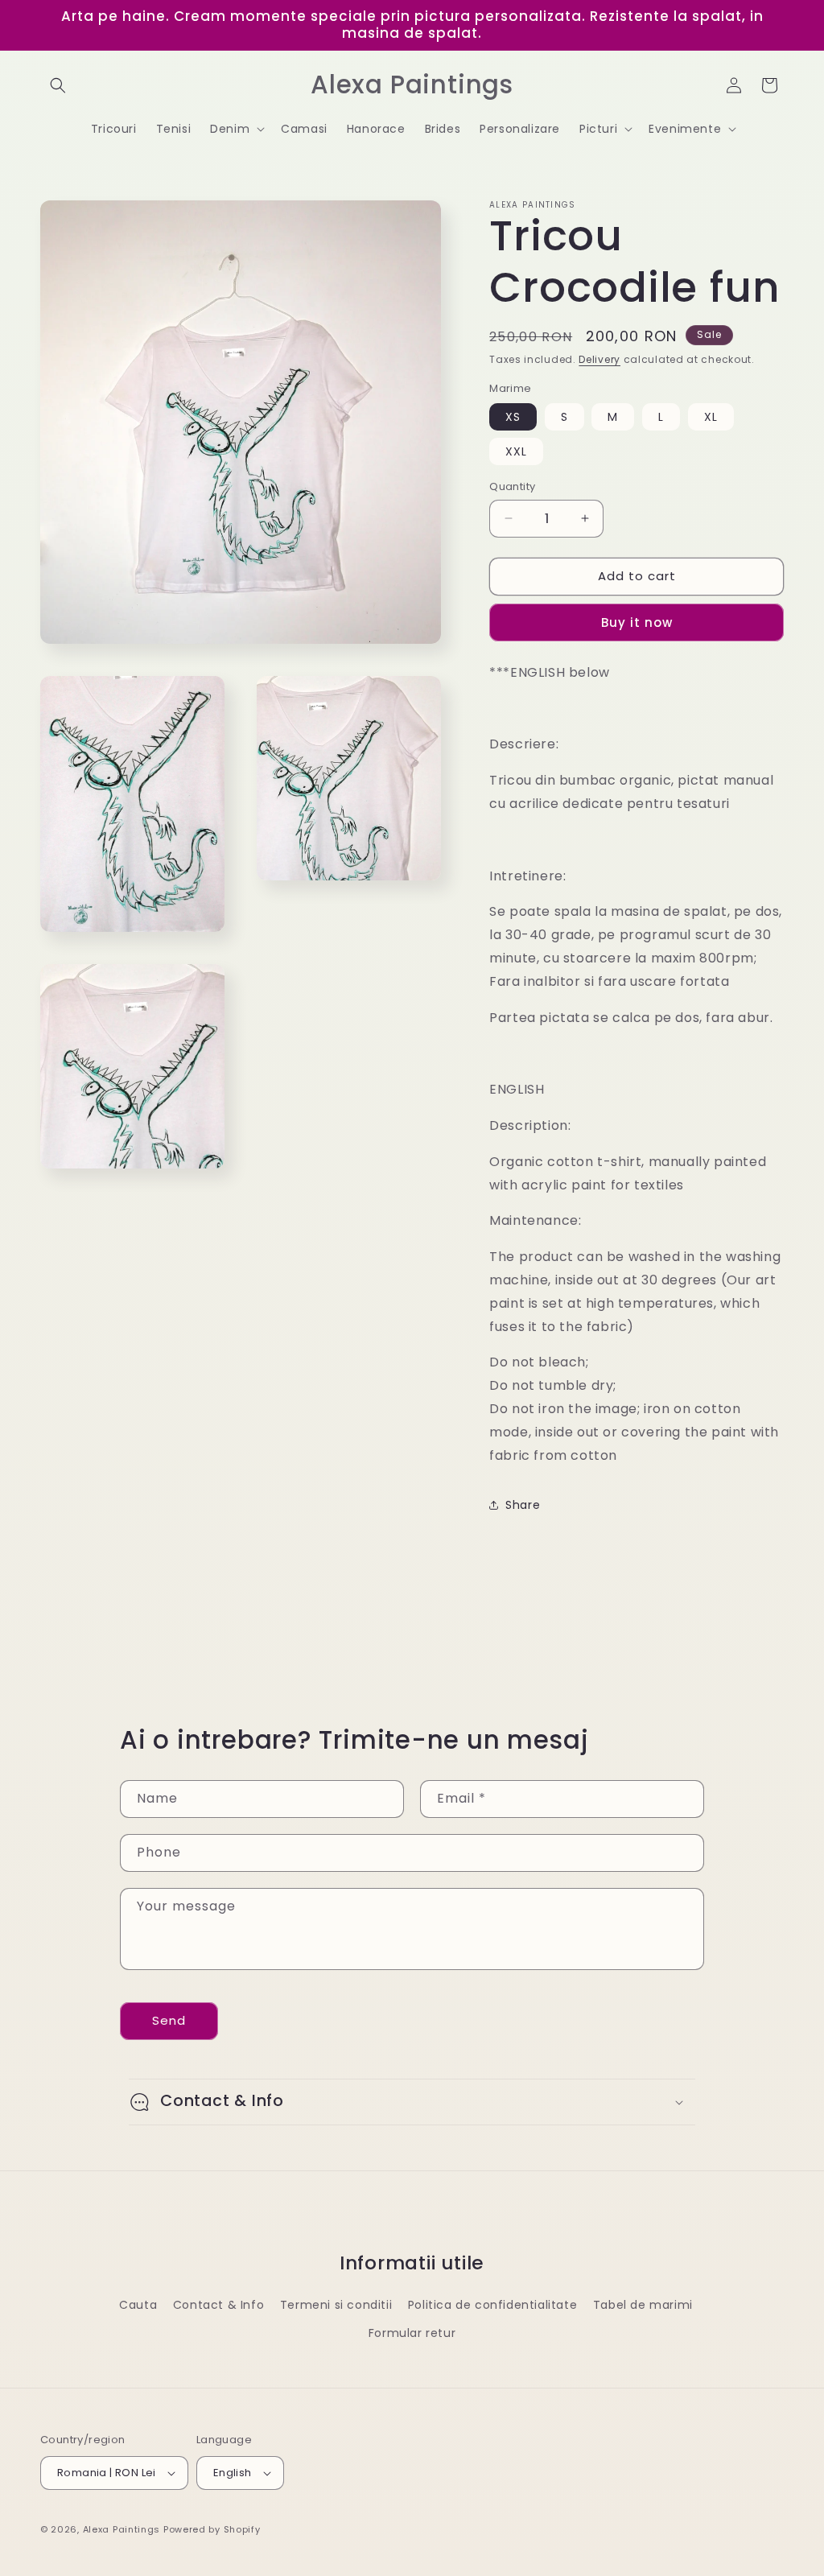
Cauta (138, 2305)
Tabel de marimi (643, 2305)
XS (513, 417)
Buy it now (637, 622)
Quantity (512, 486)
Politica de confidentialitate (492, 2305)
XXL (516, 451)
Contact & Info (218, 2305)
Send (169, 2020)
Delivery (599, 359)
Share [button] (523, 1505)
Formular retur (412, 2333)
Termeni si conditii (336, 2305)
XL (711, 417)
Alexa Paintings (122, 2529)
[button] (58, 85)
